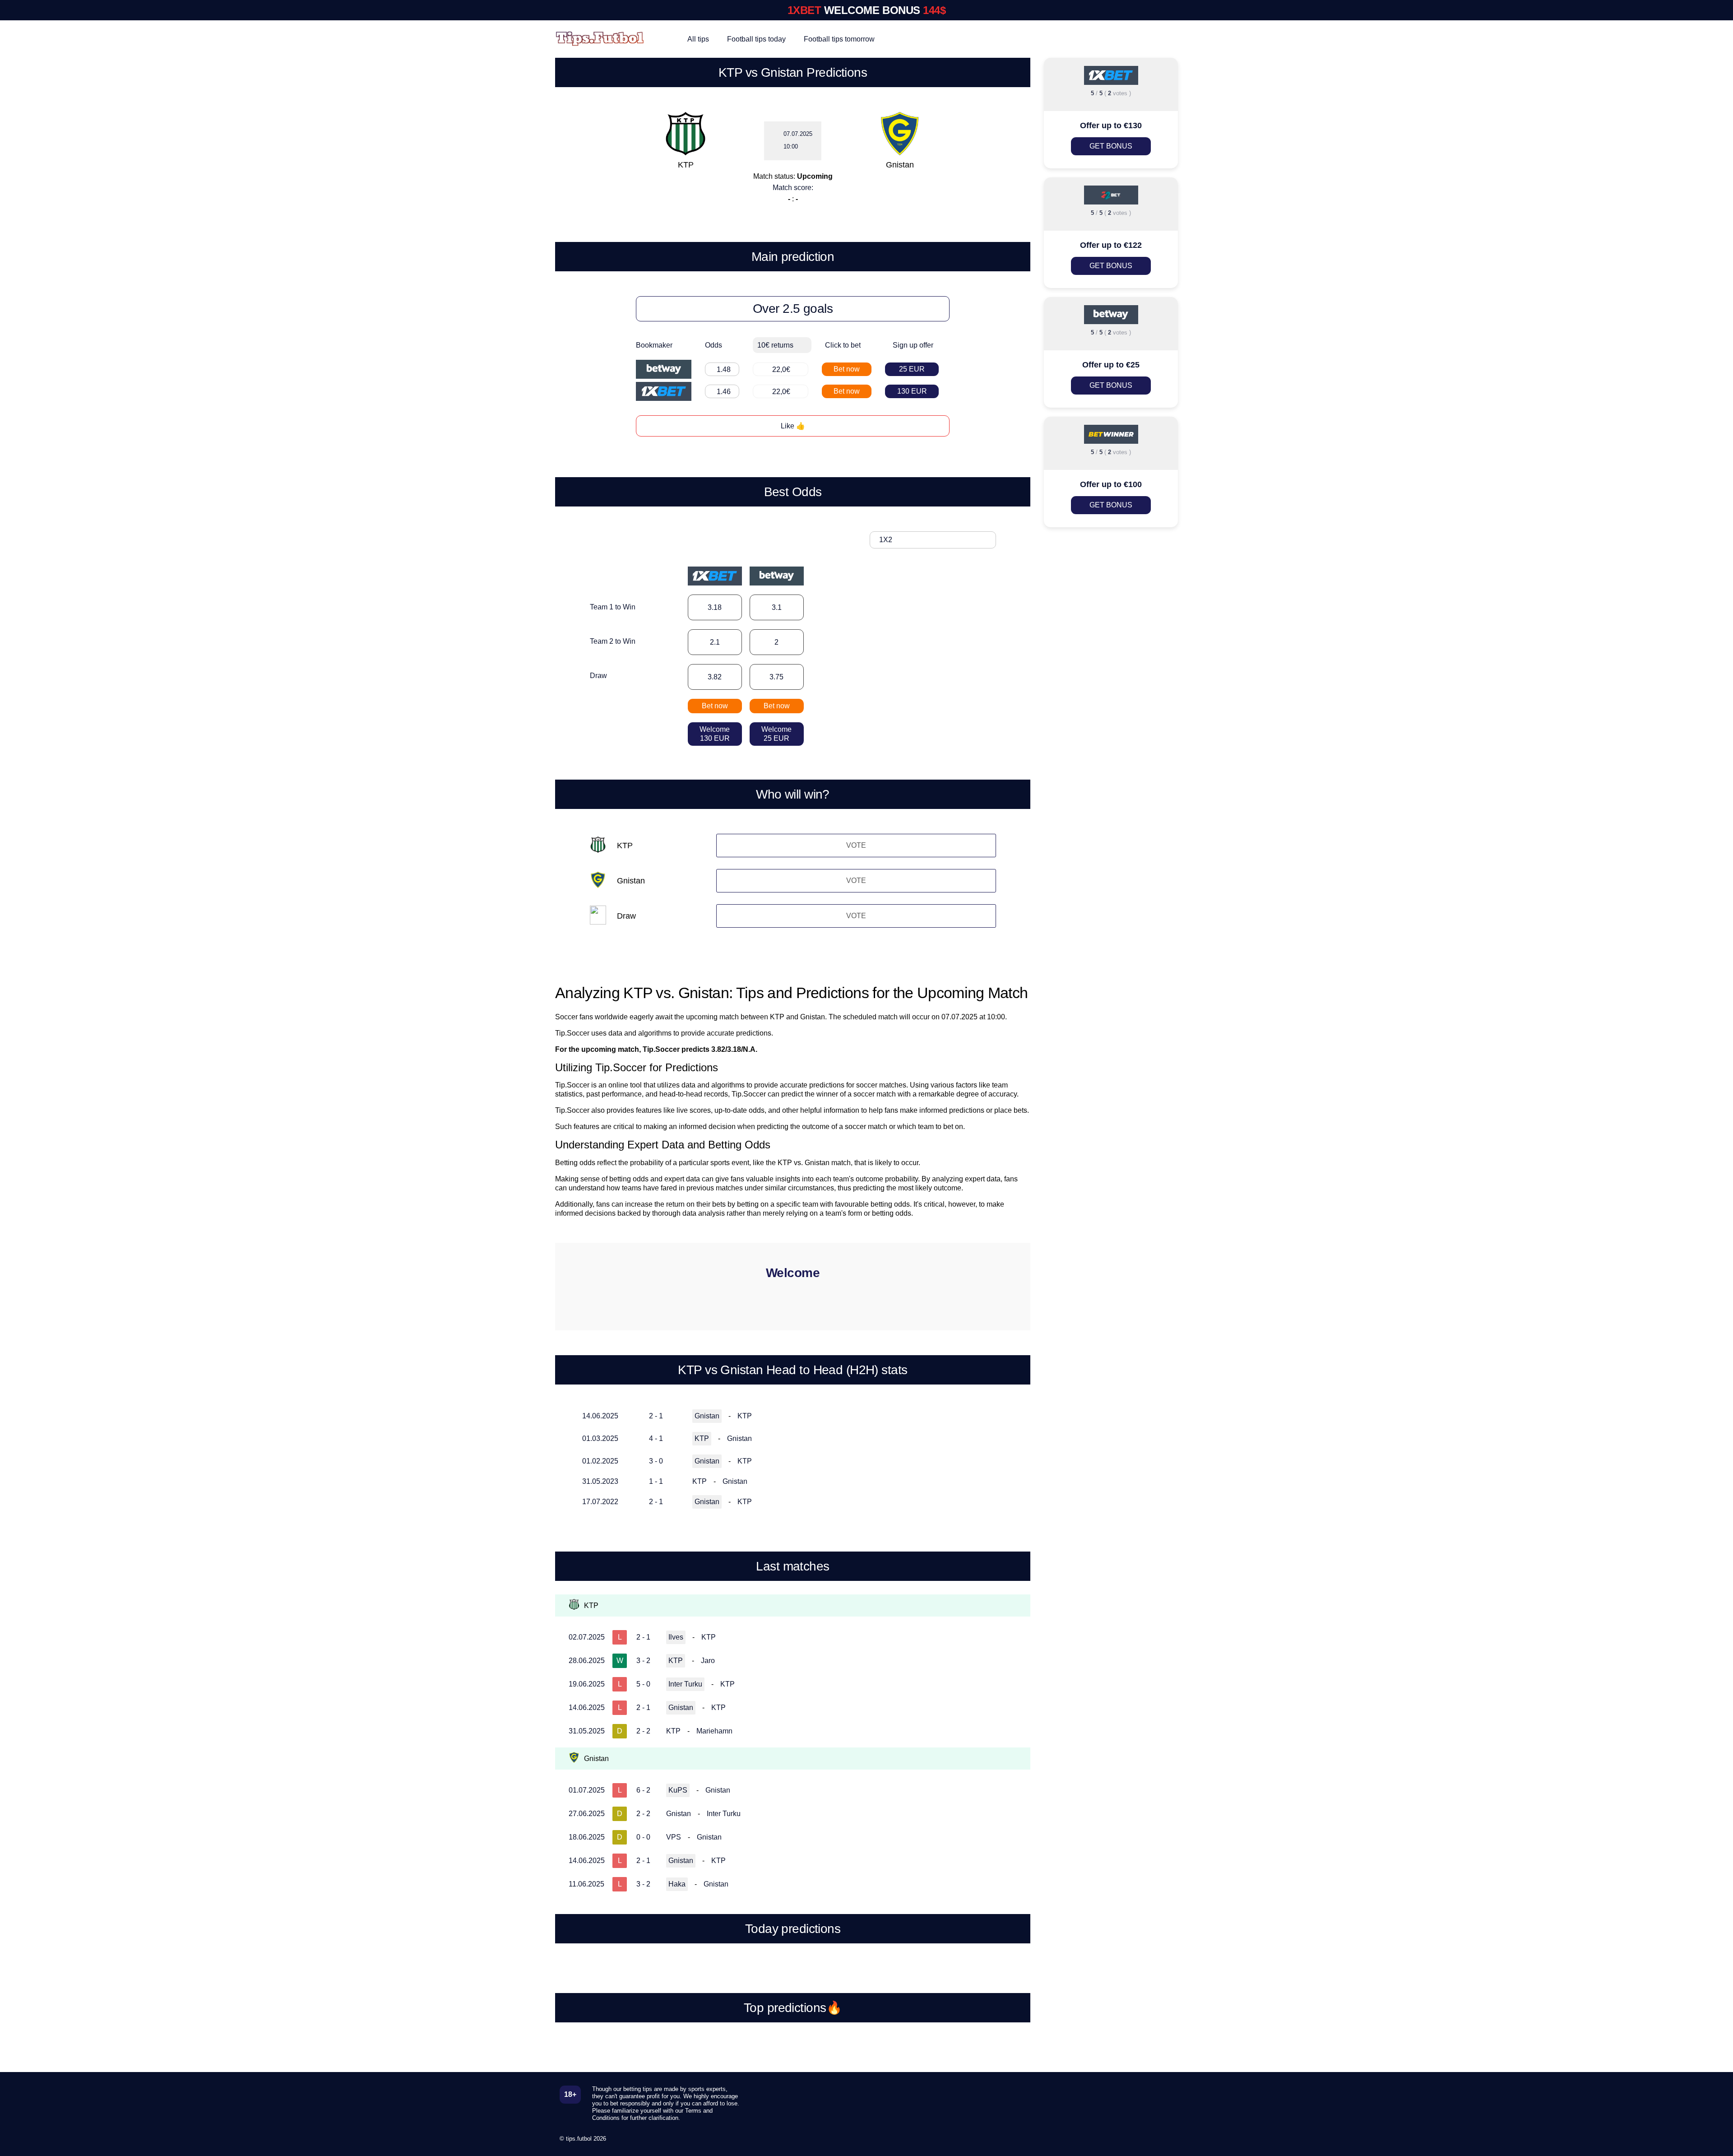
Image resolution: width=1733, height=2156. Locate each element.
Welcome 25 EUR (776, 734)
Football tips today (756, 39)
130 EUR (912, 391)
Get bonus (1111, 146)
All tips (698, 39)
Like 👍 (793, 426)
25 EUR (912, 369)
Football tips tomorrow (839, 39)
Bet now (847, 369)
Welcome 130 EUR (715, 734)
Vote (856, 845)
